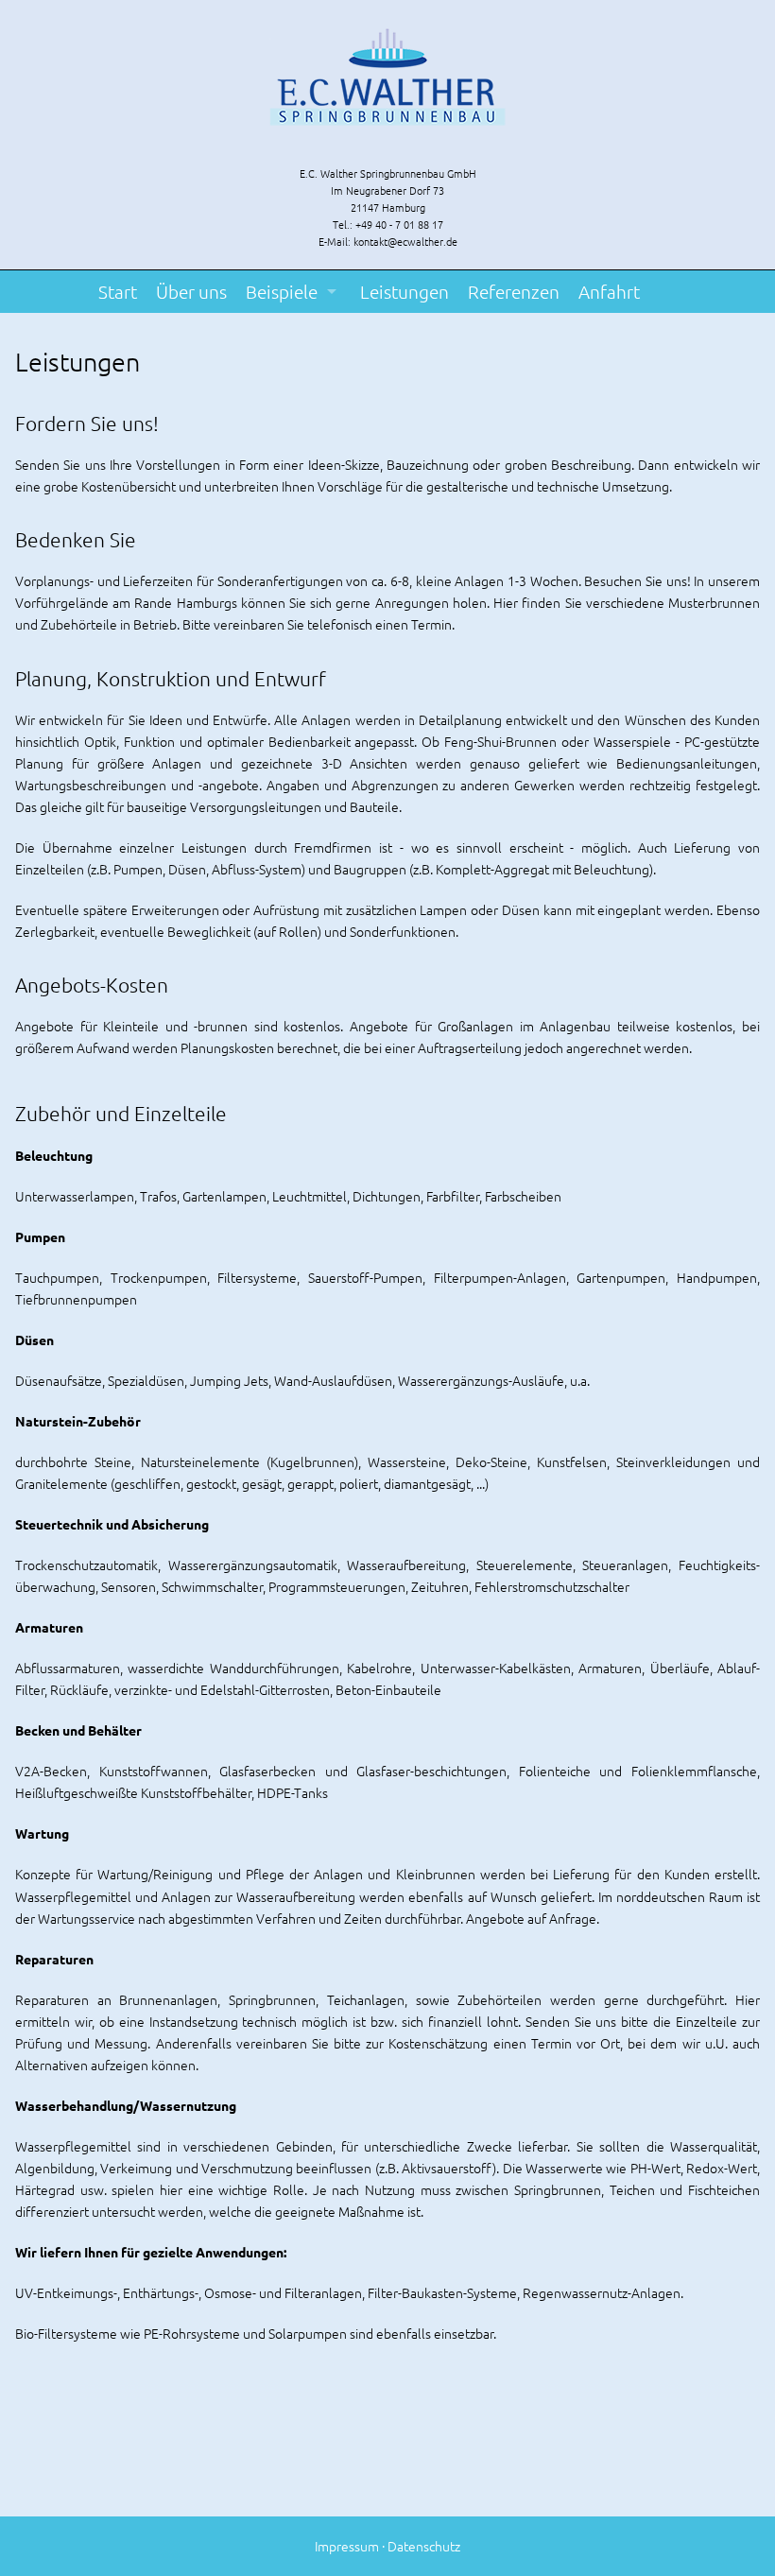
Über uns (191, 291)
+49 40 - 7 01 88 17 (399, 224)
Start (118, 291)
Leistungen (405, 291)
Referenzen (514, 291)
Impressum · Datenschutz (387, 2546)
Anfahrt (609, 291)
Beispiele (282, 291)
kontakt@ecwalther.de (405, 241)
